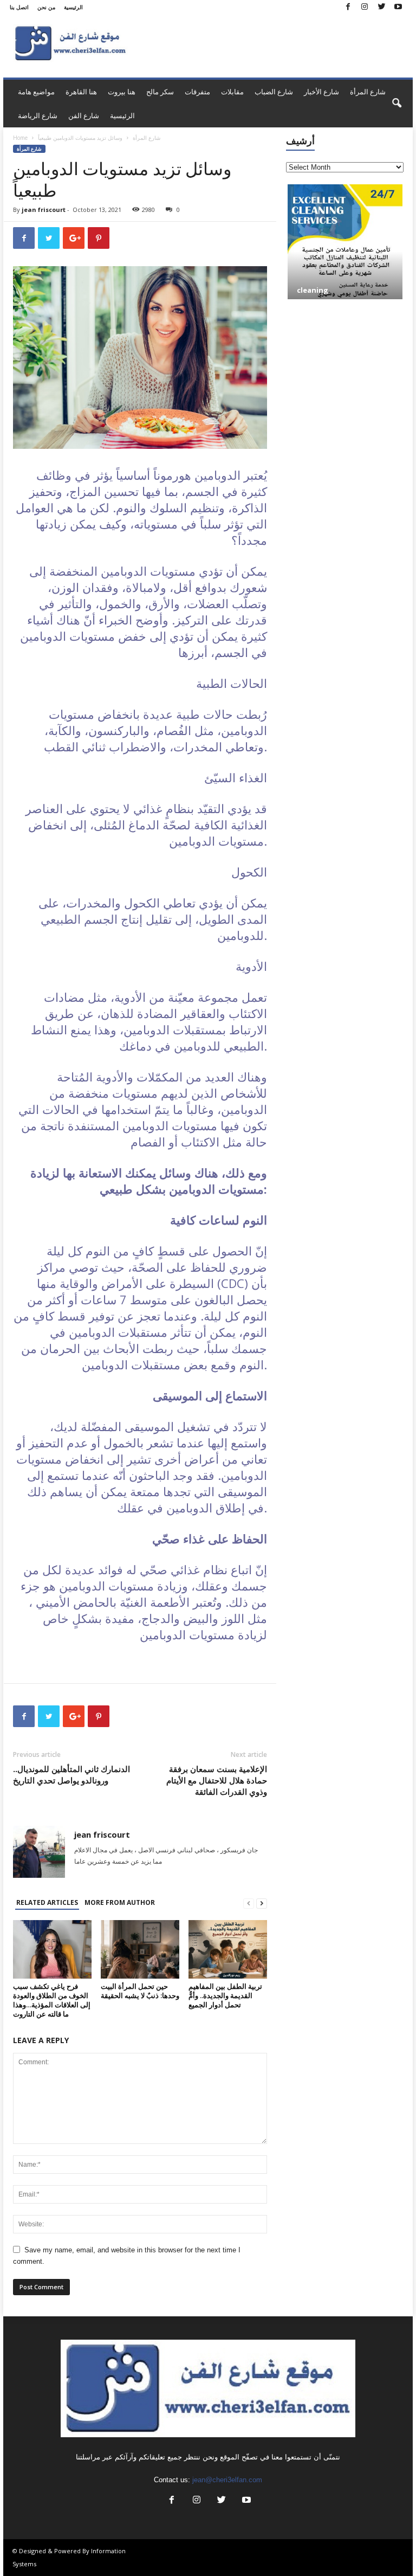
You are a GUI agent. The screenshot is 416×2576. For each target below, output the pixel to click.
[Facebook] (348, 7)
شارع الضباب (274, 92)
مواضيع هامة (36, 92)
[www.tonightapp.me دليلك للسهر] (345, 234)
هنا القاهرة (81, 92)
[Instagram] (365, 7)
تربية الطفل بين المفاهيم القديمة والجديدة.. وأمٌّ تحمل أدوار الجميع (225, 1995)
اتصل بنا (19, 7)
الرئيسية (73, 7)
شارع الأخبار (321, 92)
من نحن (46, 7)
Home (20, 138)
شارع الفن (84, 115)
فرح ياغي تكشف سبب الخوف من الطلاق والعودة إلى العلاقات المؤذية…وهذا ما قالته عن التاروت (52, 2000)
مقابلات (232, 92)
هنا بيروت (122, 92)
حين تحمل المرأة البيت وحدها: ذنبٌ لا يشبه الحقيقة (140, 1991)
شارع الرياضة (38, 115)
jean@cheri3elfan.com (227, 2480)
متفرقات (197, 92)
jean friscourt (44, 210)
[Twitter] (381, 7)
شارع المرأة (368, 92)
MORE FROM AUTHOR (120, 1902)
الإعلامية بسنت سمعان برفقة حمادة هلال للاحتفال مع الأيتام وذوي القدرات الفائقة (217, 1780)
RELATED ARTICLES (47, 1902)
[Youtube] (398, 7)
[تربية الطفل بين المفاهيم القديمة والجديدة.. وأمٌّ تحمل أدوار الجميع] (228, 1949)
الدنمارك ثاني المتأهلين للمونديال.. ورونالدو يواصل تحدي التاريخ (71, 1775)
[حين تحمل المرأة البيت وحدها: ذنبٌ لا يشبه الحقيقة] (140, 1949)
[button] (396, 104)
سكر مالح (160, 92)
